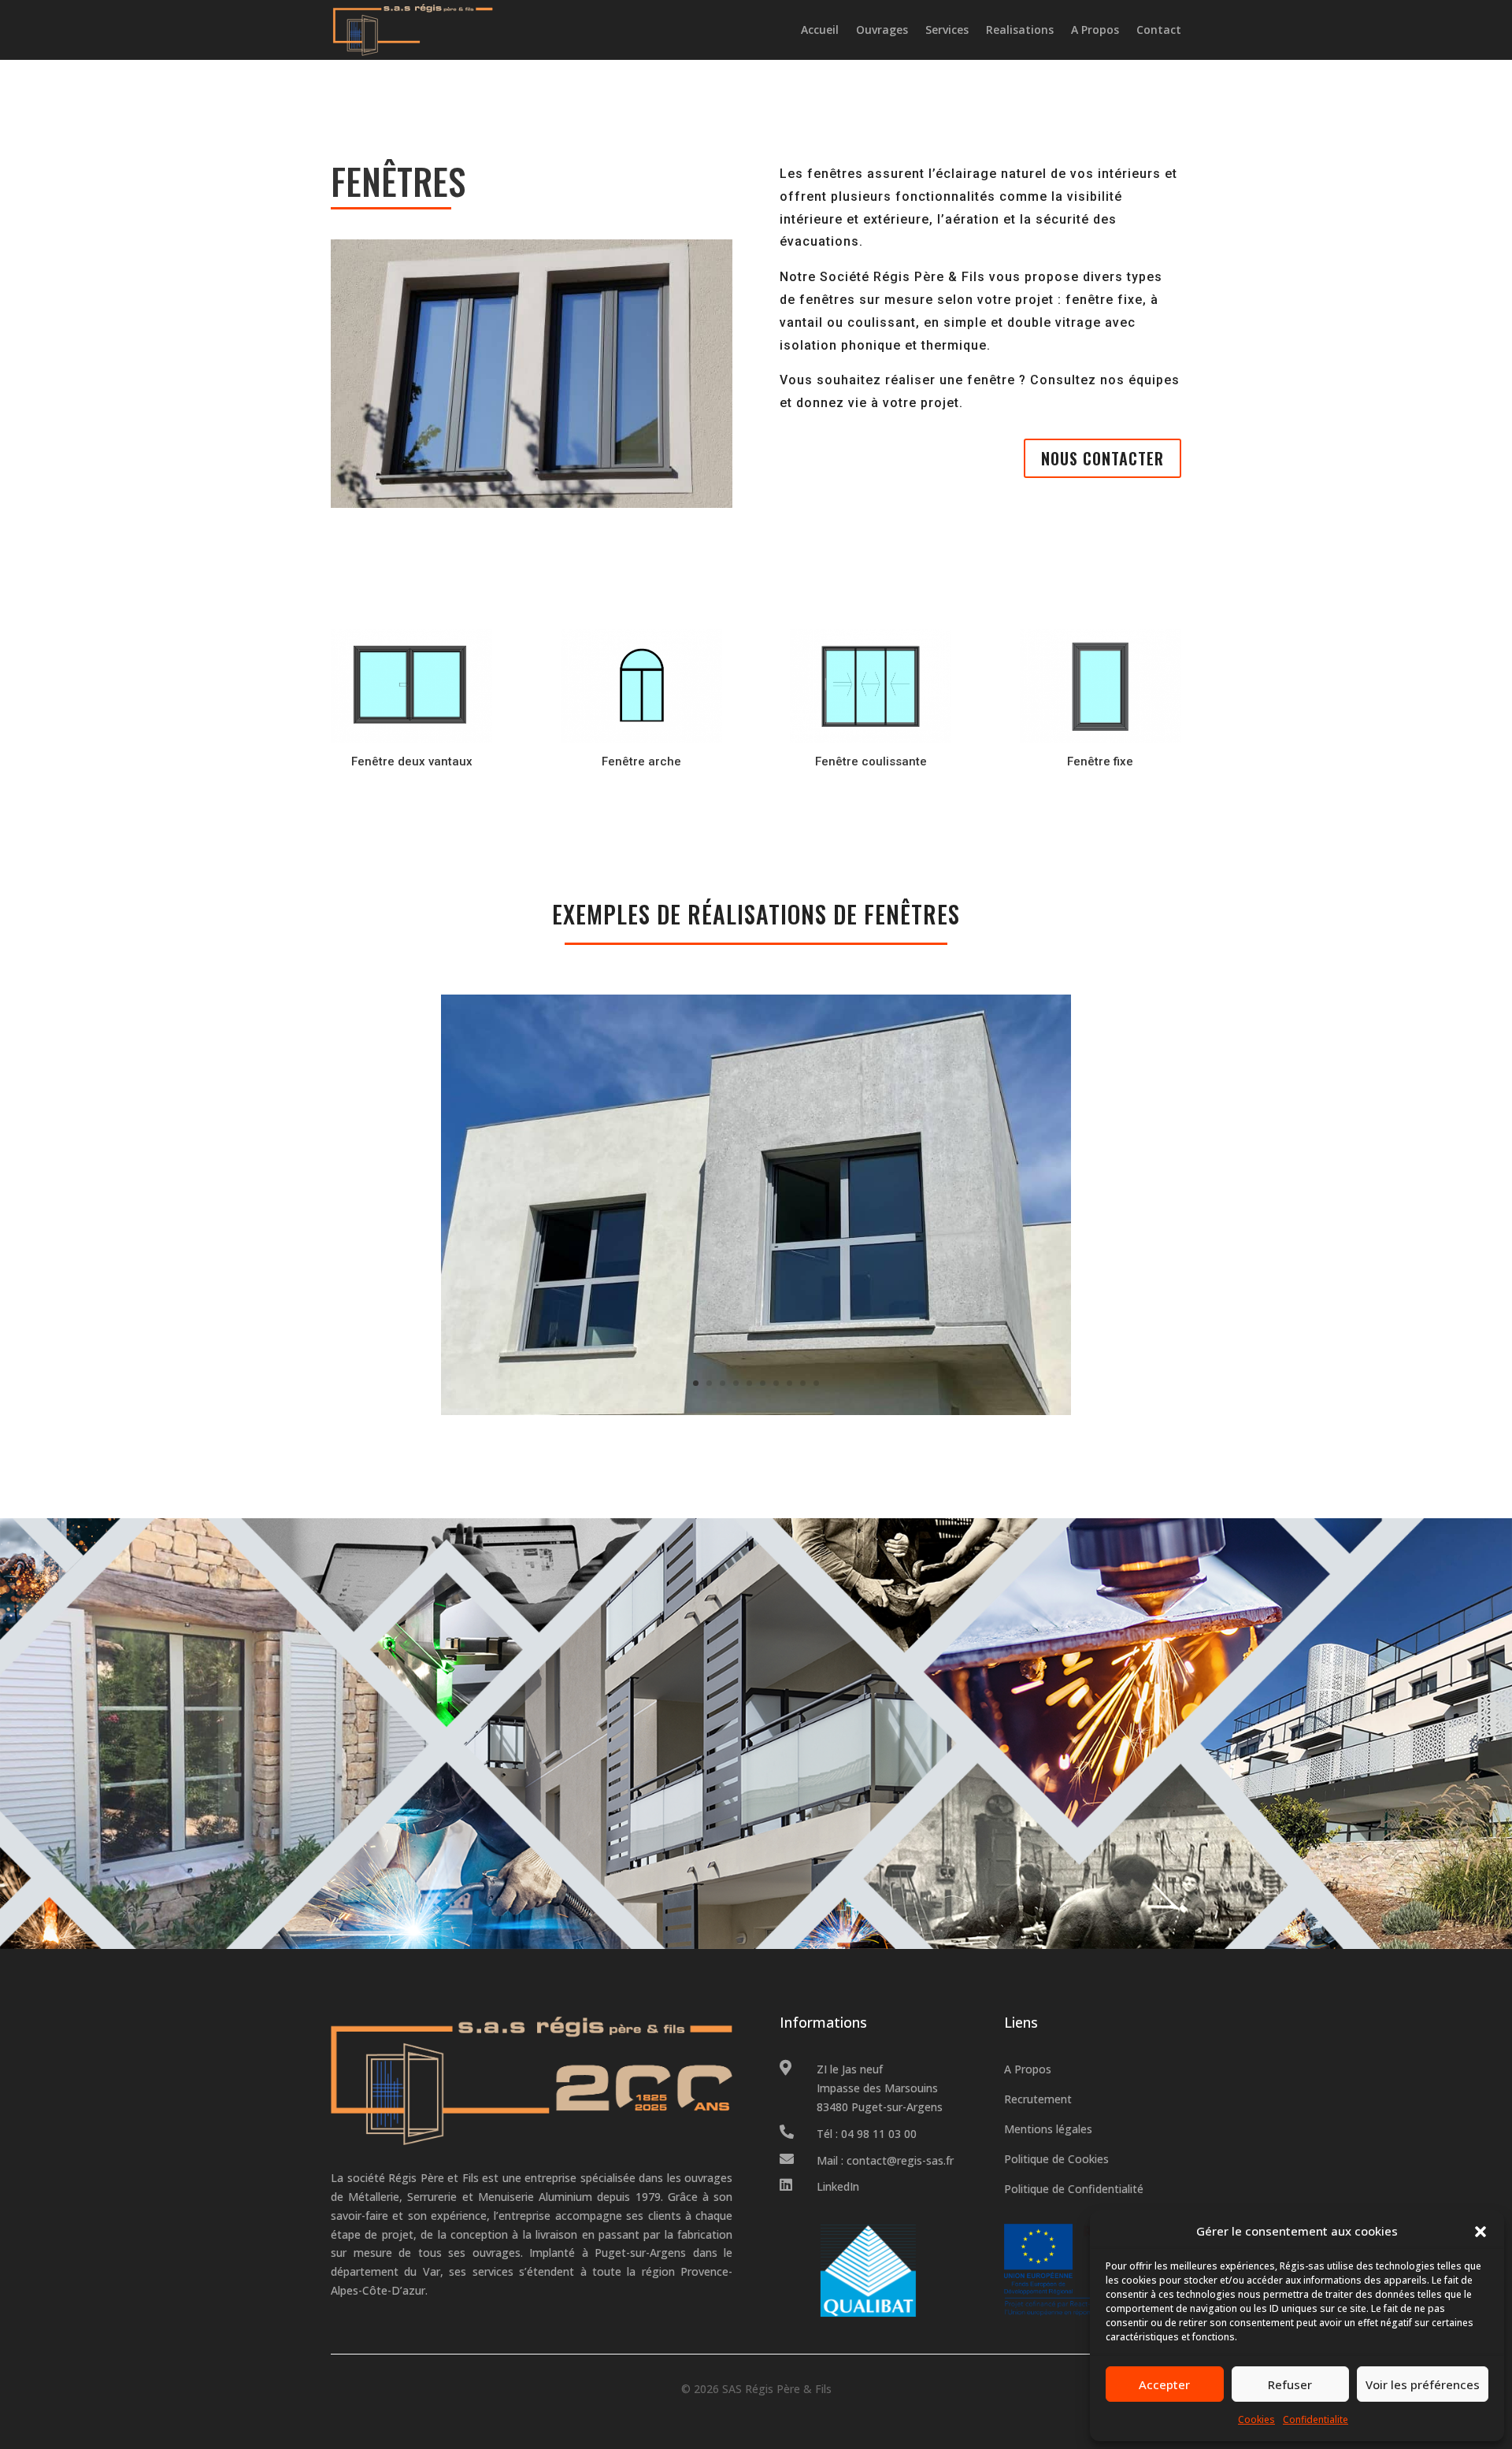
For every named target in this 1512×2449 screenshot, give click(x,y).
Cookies (1256, 2419)
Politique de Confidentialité (1074, 2189)
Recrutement (1038, 2099)
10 (816, 1383)
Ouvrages (882, 30)
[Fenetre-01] (756, 1411)
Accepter (1164, 2384)
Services (947, 30)
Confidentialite (1316, 2419)
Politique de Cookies (1056, 2159)
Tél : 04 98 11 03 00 (867, 2134)
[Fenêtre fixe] (1101, 739)
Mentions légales (1048, 2129)
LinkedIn (838, 2186)
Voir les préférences (1423, 2384)
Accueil (820, 30)
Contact (1159, 30)
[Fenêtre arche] (641, 739)
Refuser (1290, 2384)
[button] (1480, 2232)
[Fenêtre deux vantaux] (411, 739)
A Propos (1095, 30)
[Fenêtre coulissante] (871, 739)
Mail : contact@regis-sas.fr (885, 2160)
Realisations (1020, 30)
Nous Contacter (1102, 458)
